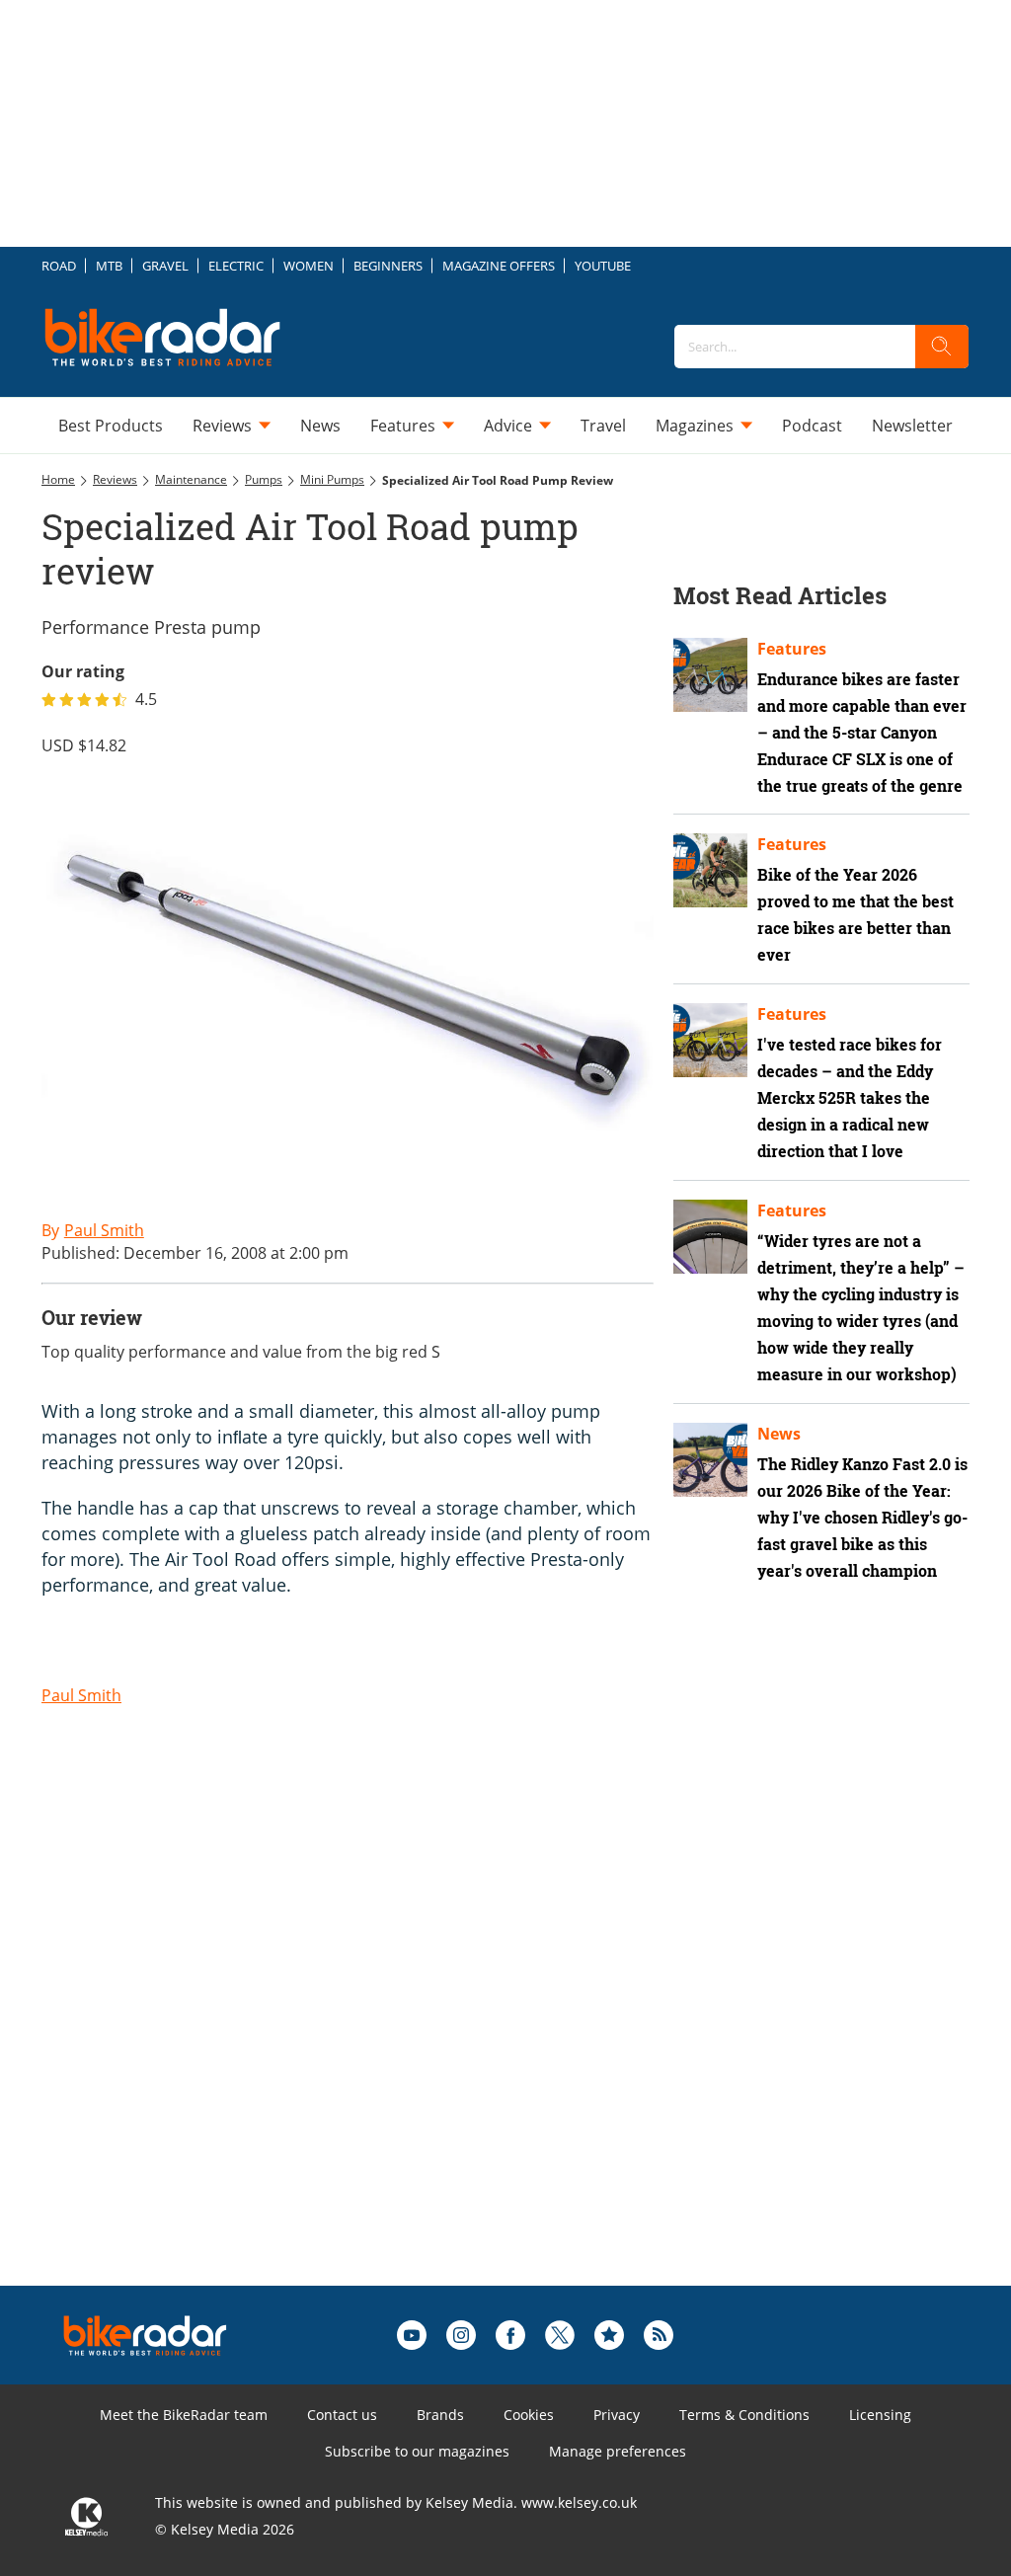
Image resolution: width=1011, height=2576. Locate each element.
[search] (942, 347)
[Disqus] (367, 2035)
